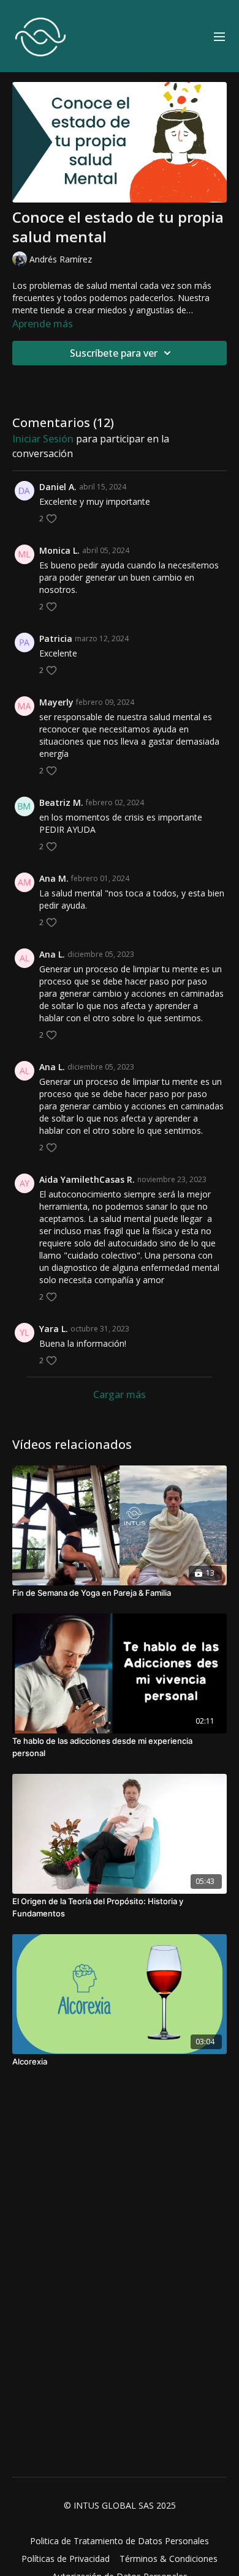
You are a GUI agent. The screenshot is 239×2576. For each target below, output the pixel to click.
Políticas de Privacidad (66, 2559)
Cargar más (120, 1394)
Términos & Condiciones (169, 2559)
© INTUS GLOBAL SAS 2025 (120, 2506)
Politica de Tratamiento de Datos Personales (120, 2541)
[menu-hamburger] (219, 36)
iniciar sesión (43, 439)
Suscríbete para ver (114, 353)
